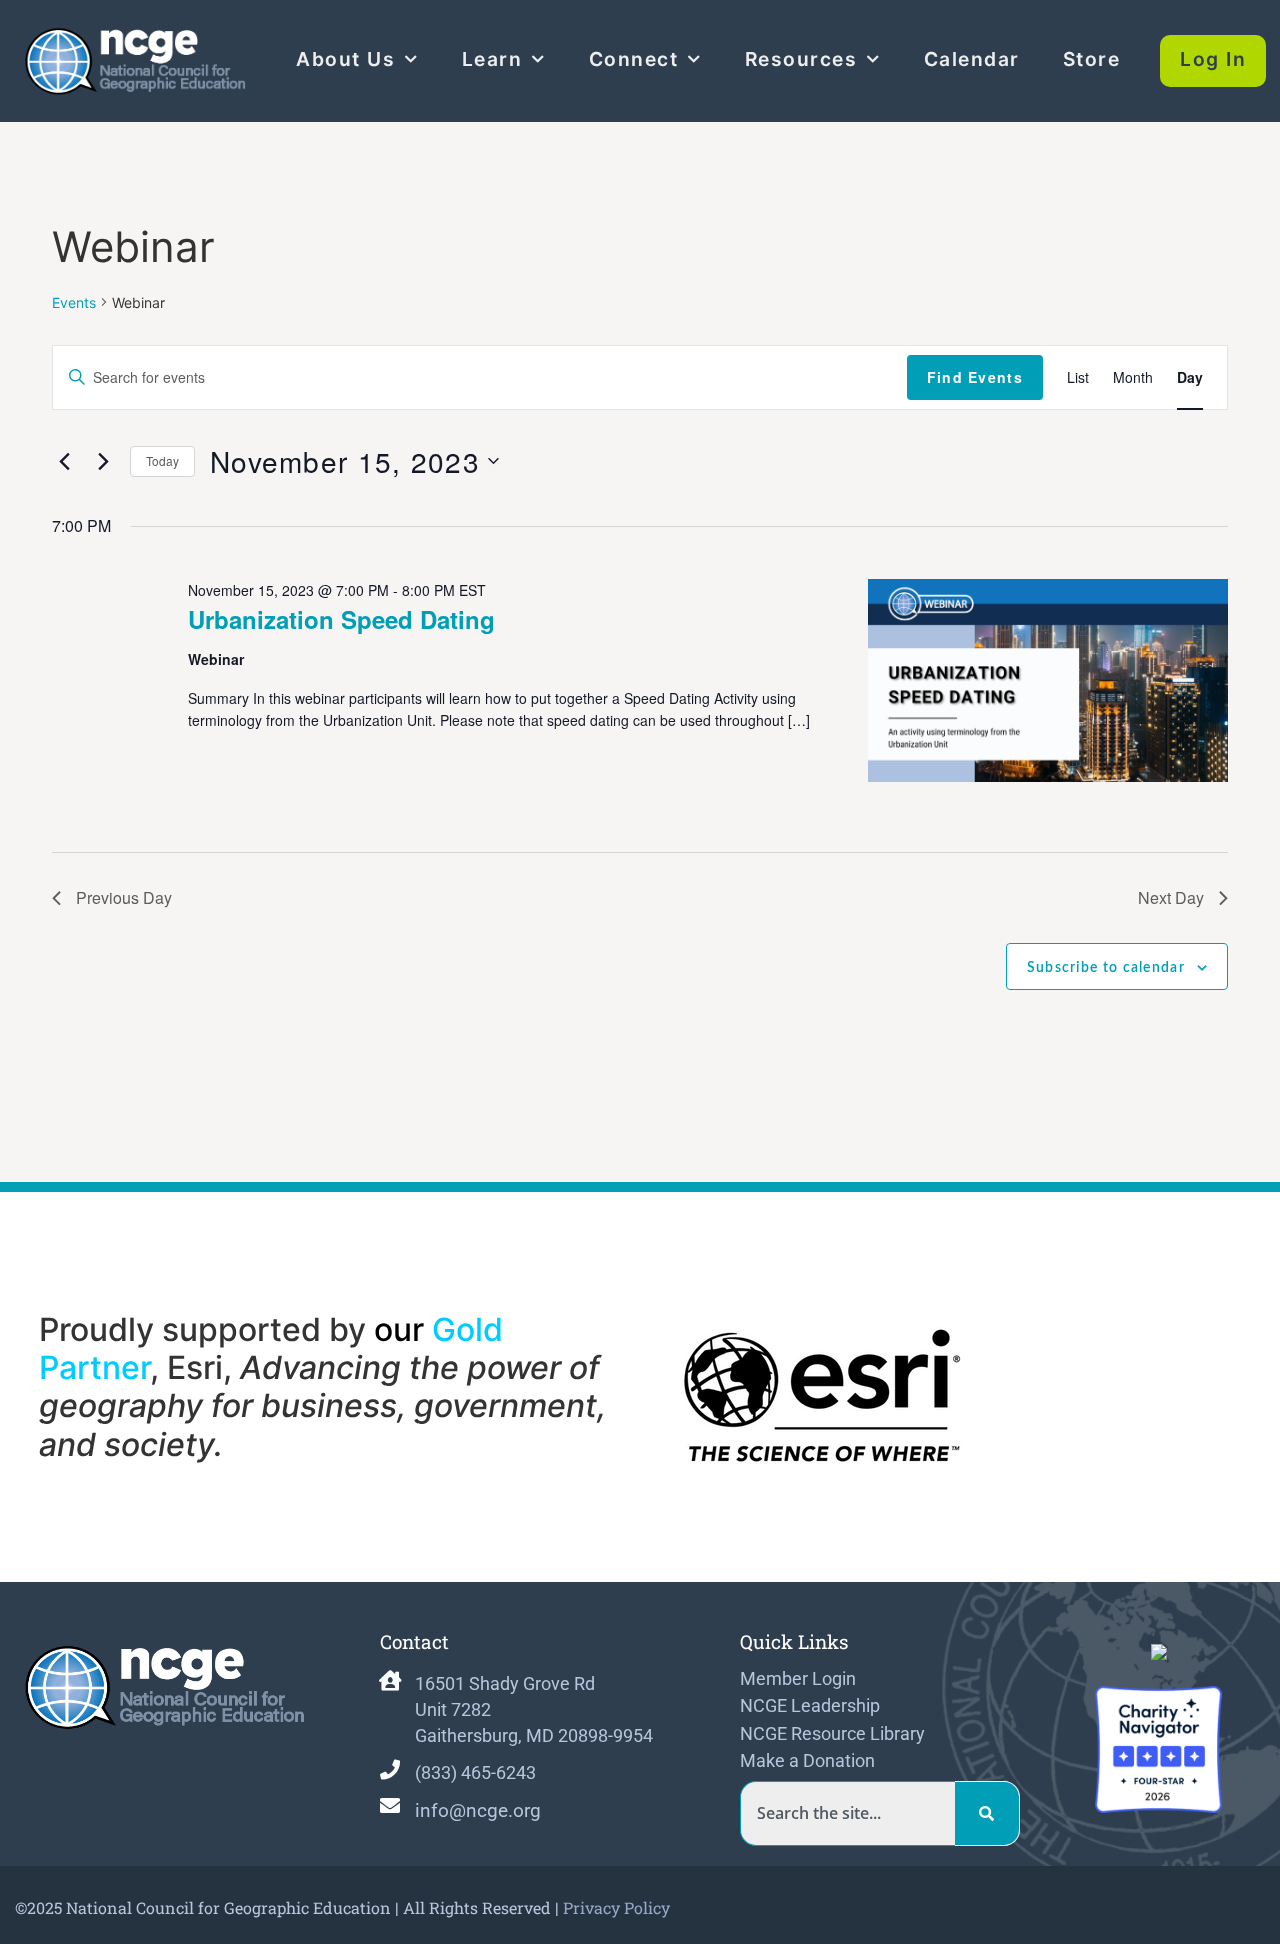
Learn (492, 59)
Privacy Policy (616, 1907)
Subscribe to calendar (1106, 968)
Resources (801, 59)
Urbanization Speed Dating (341, 619)
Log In (1213, 59)
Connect (634, 59)
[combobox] (847, 1813)
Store (1092, 59)
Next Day (1171, 897)
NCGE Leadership (810, 1706)
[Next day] (103, 461)
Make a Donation (807, 1761)
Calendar (972, 59)
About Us (345, 59)
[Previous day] (64, 461)
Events (74, 302)
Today (162, 460)
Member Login (798, 1679)
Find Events (975, 377)
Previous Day (124, 897)
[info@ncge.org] (390, 1806)
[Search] (987, 1813)
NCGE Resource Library (832, 1734)
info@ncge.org (478, 1810)
